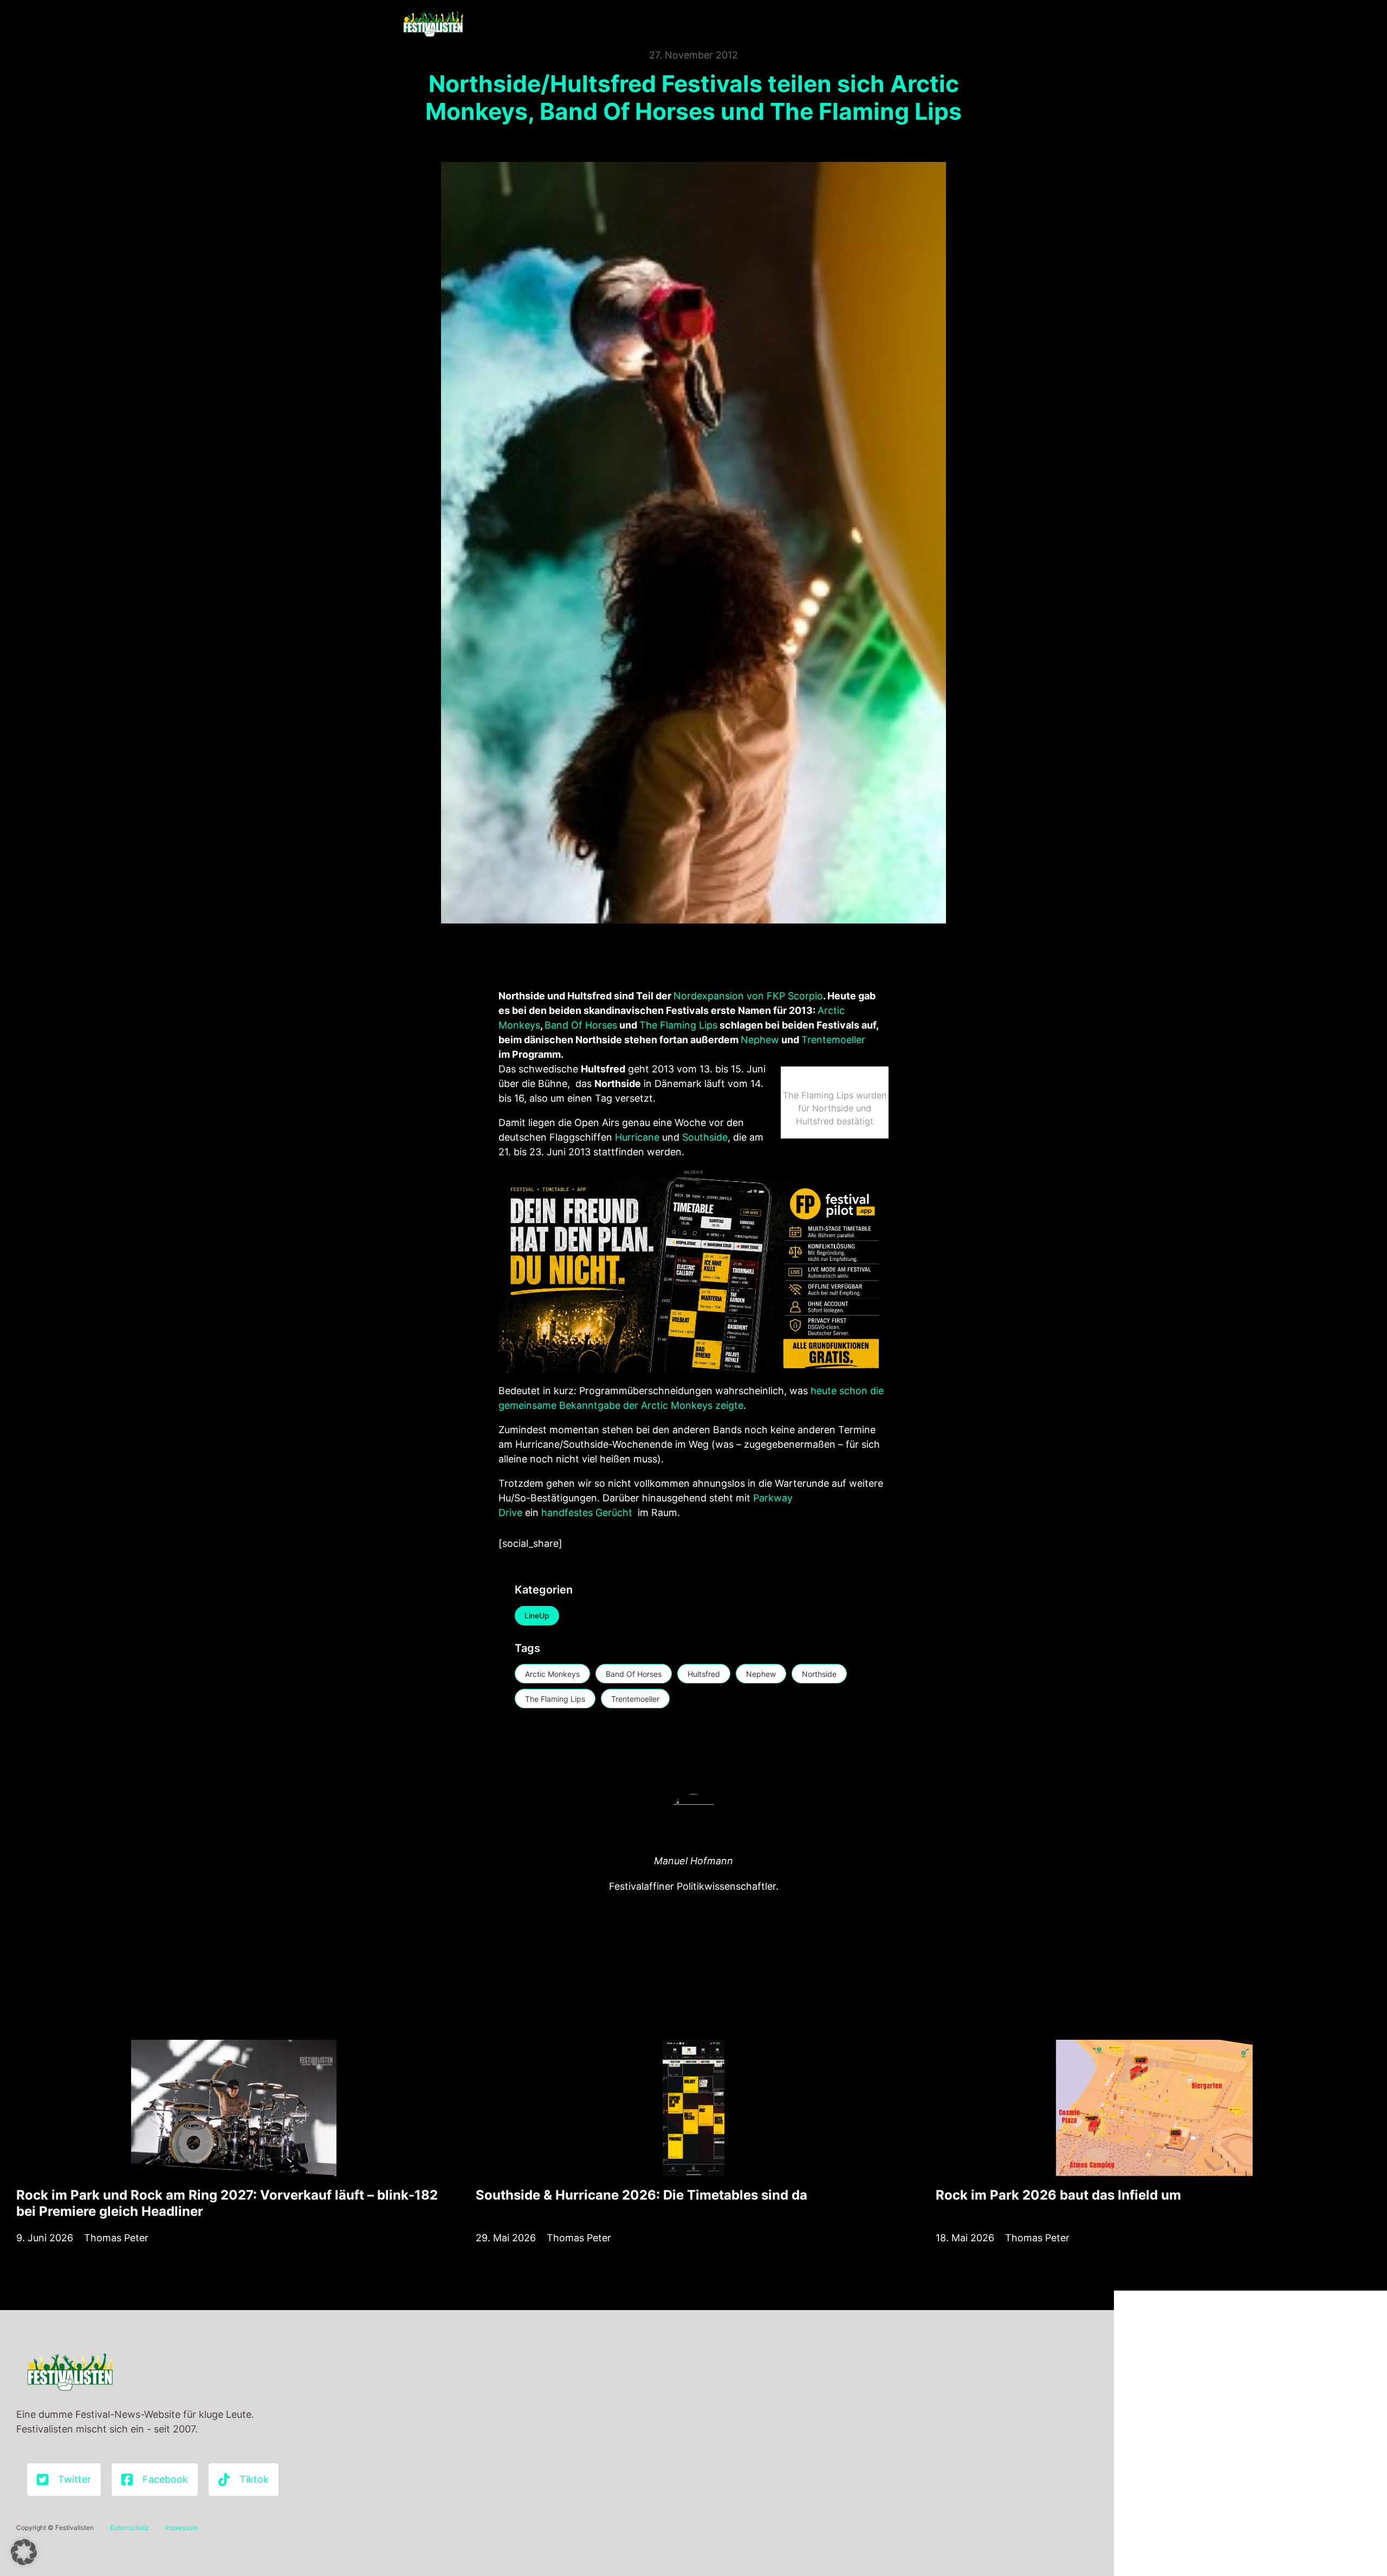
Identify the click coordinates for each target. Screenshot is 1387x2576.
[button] (24, 2552)
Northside (819, 1674)
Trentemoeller (833, 1040)
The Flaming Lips (678, 1025)
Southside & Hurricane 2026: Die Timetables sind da (641, 2195)
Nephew (760, 1040)
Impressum (182, 2528)
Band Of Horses (581, 1025)
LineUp (537, 1615)
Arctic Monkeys (552, 1674)
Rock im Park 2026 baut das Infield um (1058, 2195)
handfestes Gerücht (587, 1513)
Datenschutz (129, 2528)
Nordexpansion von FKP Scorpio (748, 996)
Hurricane (637, 1137)
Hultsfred (704, 1674)
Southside (705, 1137)
